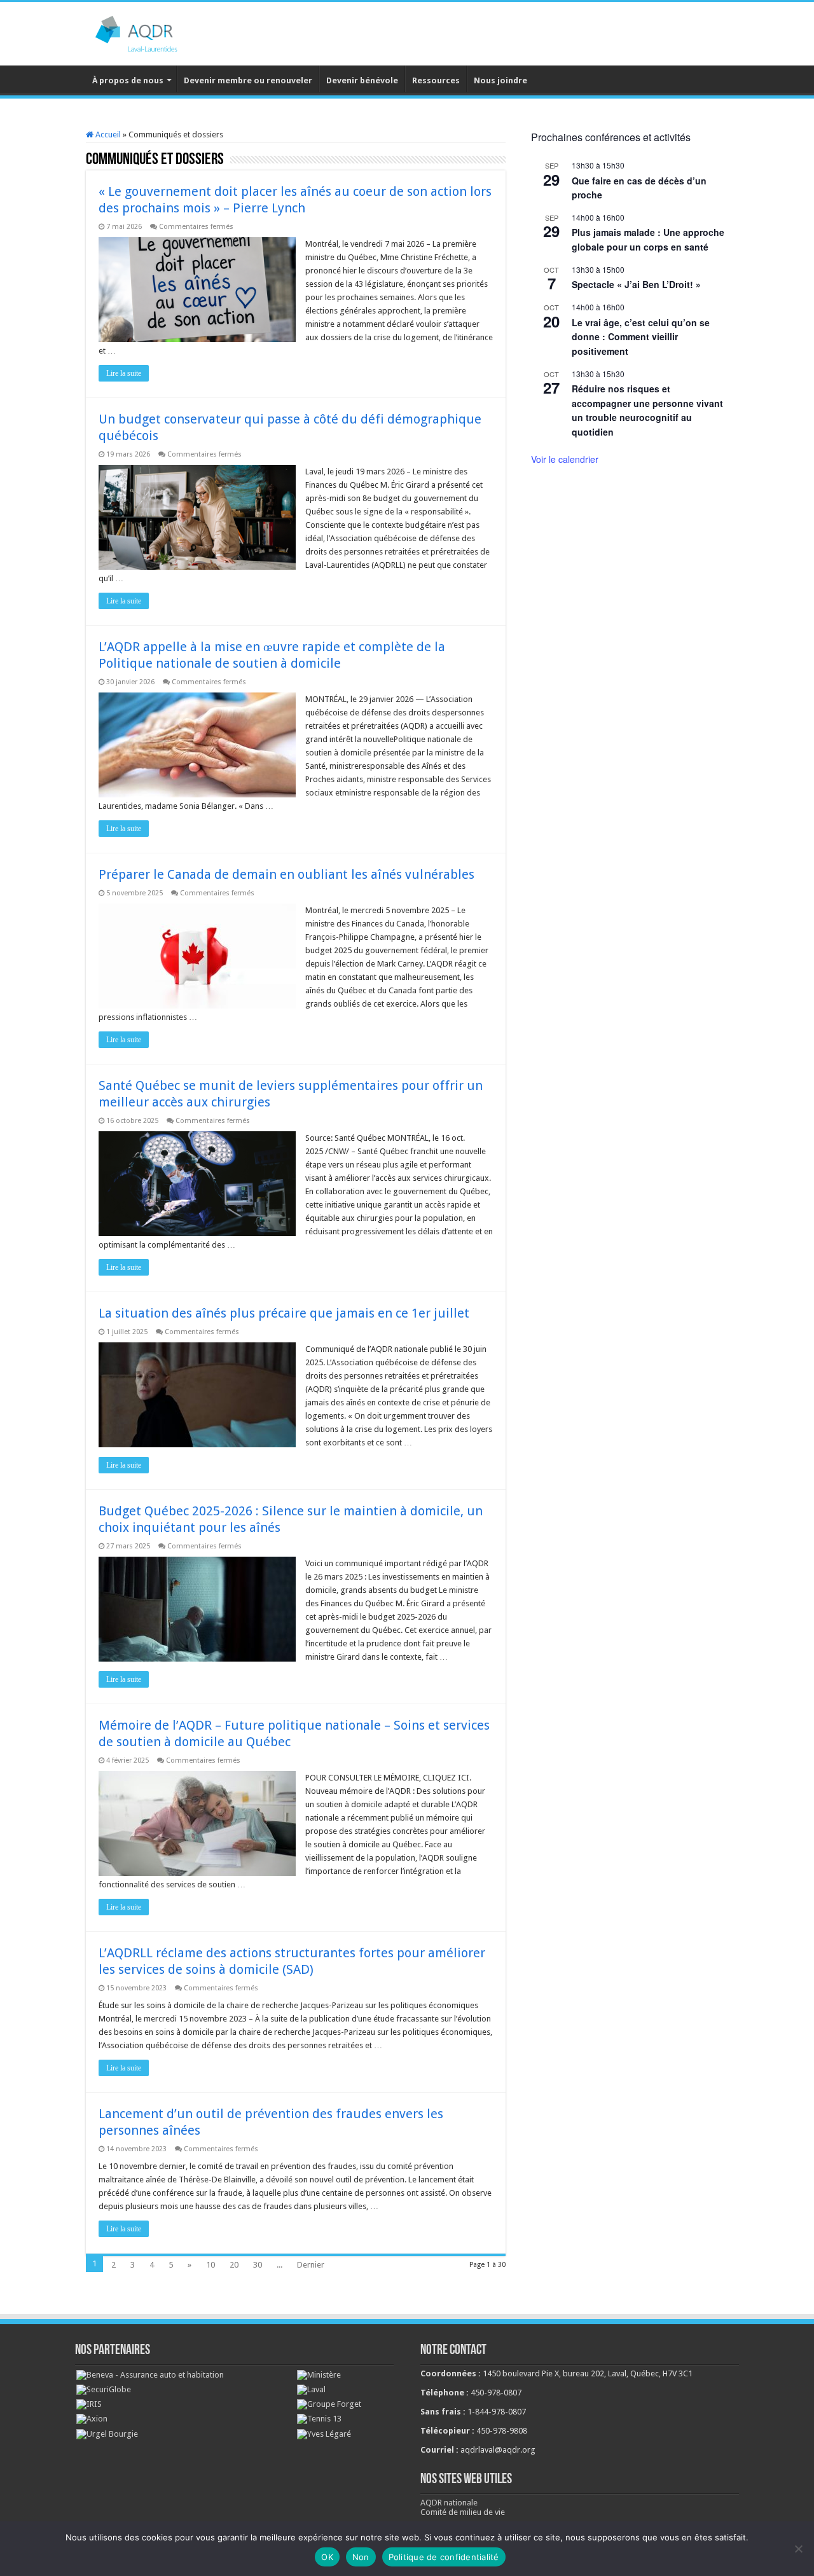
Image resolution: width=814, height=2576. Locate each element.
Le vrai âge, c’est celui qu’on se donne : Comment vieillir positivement (641, 337)
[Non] (798, 2549)
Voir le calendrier (565, 459)
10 (210, 2265)
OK (327, 2557)
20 (234, 2265)
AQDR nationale (449, 2503)
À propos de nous (128, 80)
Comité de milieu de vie (463, 2512)
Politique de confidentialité (444, 2557)
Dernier (311, 2265)
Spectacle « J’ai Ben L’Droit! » (636, 284)
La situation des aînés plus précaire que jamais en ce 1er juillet (284, 1313)
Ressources (436, 80)
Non (361, 2557)
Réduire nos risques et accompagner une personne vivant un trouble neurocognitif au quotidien (647, 410)
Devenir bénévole (362, 80)
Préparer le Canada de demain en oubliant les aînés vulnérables (286, 874)
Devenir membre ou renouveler (248, 80)
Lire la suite (124, 373)
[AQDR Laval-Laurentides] (156, 31)
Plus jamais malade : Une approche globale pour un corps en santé (648, 239)
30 (258, 2265)
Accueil (107, 134)
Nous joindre (500, 80)
